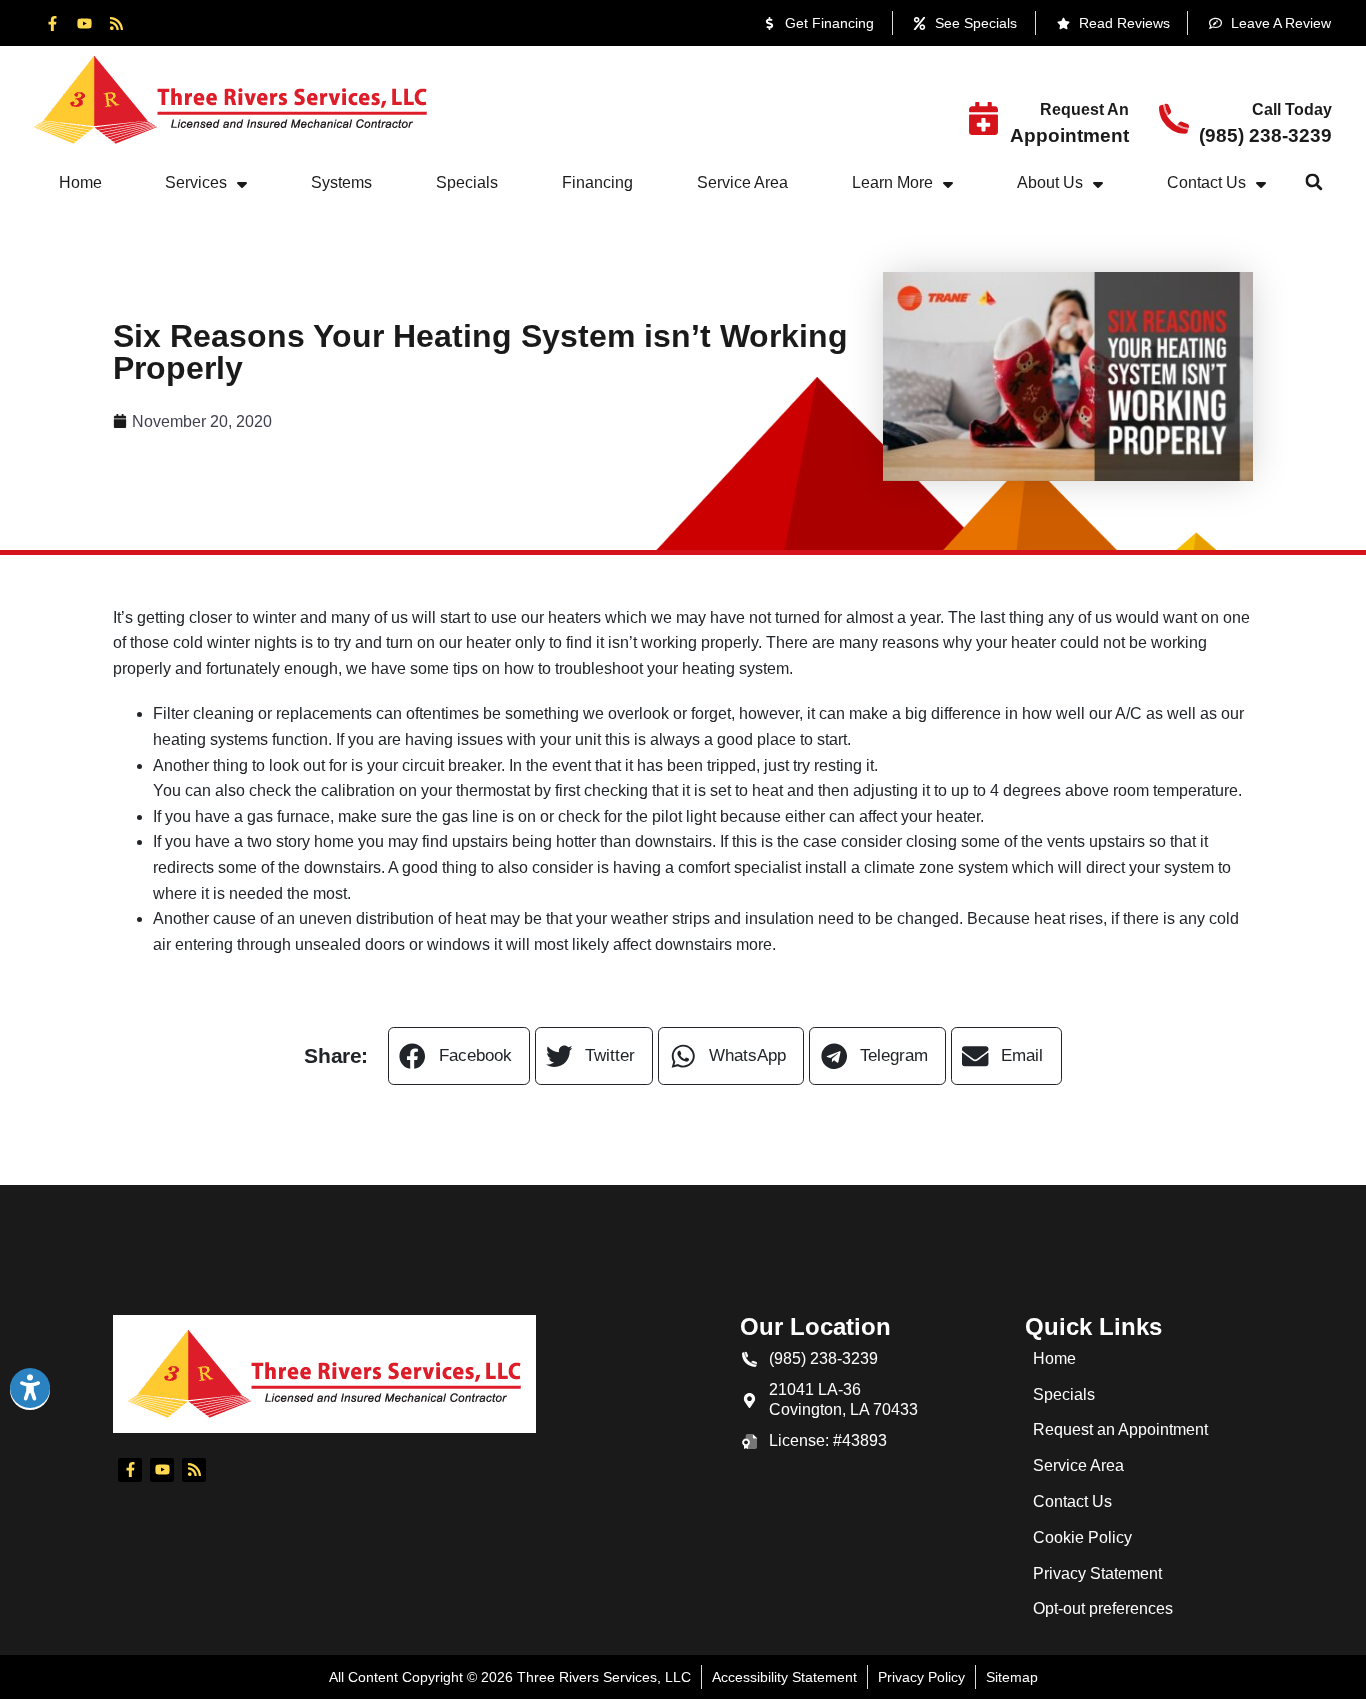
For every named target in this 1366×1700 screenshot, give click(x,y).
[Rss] (116, 23)
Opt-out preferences (1103, 1608)
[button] (1314, 182)
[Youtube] (84, 23)
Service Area (742, 182)
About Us (1050, 182)
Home (80, 182)
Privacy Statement (1097, 1573)
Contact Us (1206, 182)
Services (196, 182)
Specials (467, 182)
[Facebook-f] (52, 23)
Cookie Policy (1082, 1537)
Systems (341, 182)
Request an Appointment (1120, 1429)
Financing (597, 182)
